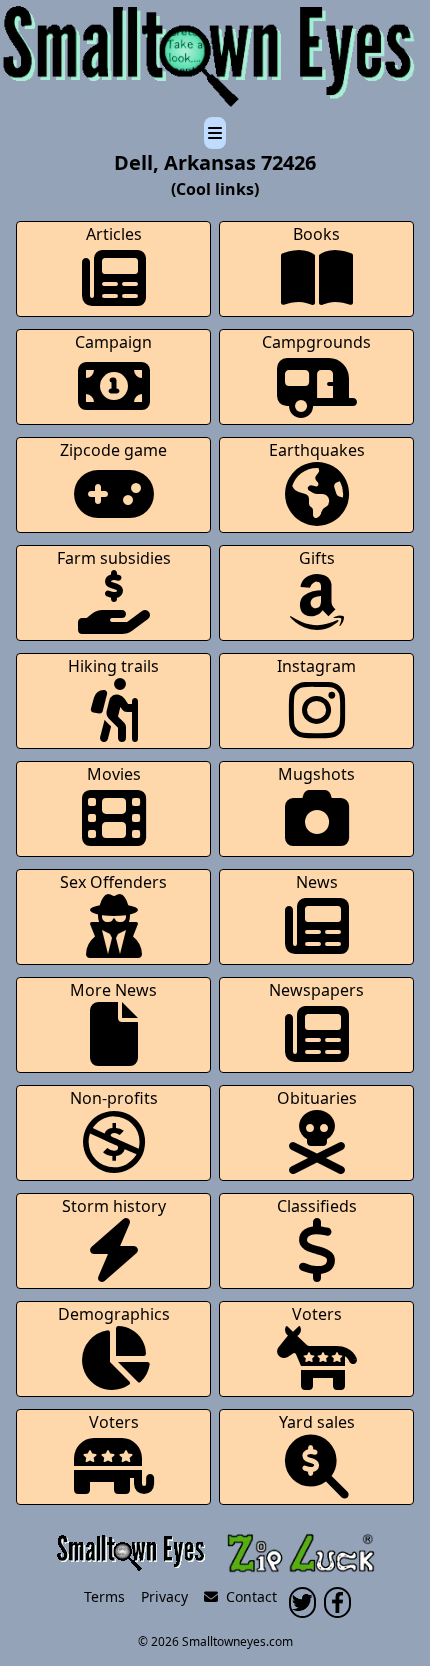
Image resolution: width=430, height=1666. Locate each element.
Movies (114, 774)
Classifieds (317, 1206)
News (317, 882)
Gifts (317, 558)
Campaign (113, 342)
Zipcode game (113, 450)
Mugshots (316, 774)
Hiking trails (113, 666)
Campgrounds (316, 342)
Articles (114, 234)
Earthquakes (317, 450)
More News (113, 990)
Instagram (316, 666)
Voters (317, 1314)
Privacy (164, 1596)
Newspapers (316, 990)
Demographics (114, 1314)
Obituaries (317, 1098)
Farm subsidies (114, 558)
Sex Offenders (113, 882)
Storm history (114, 1206)
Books (316, 234)
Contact (247, 1596)
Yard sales (317, 1422)
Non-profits (114, 1098)
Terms (104, 1596)
